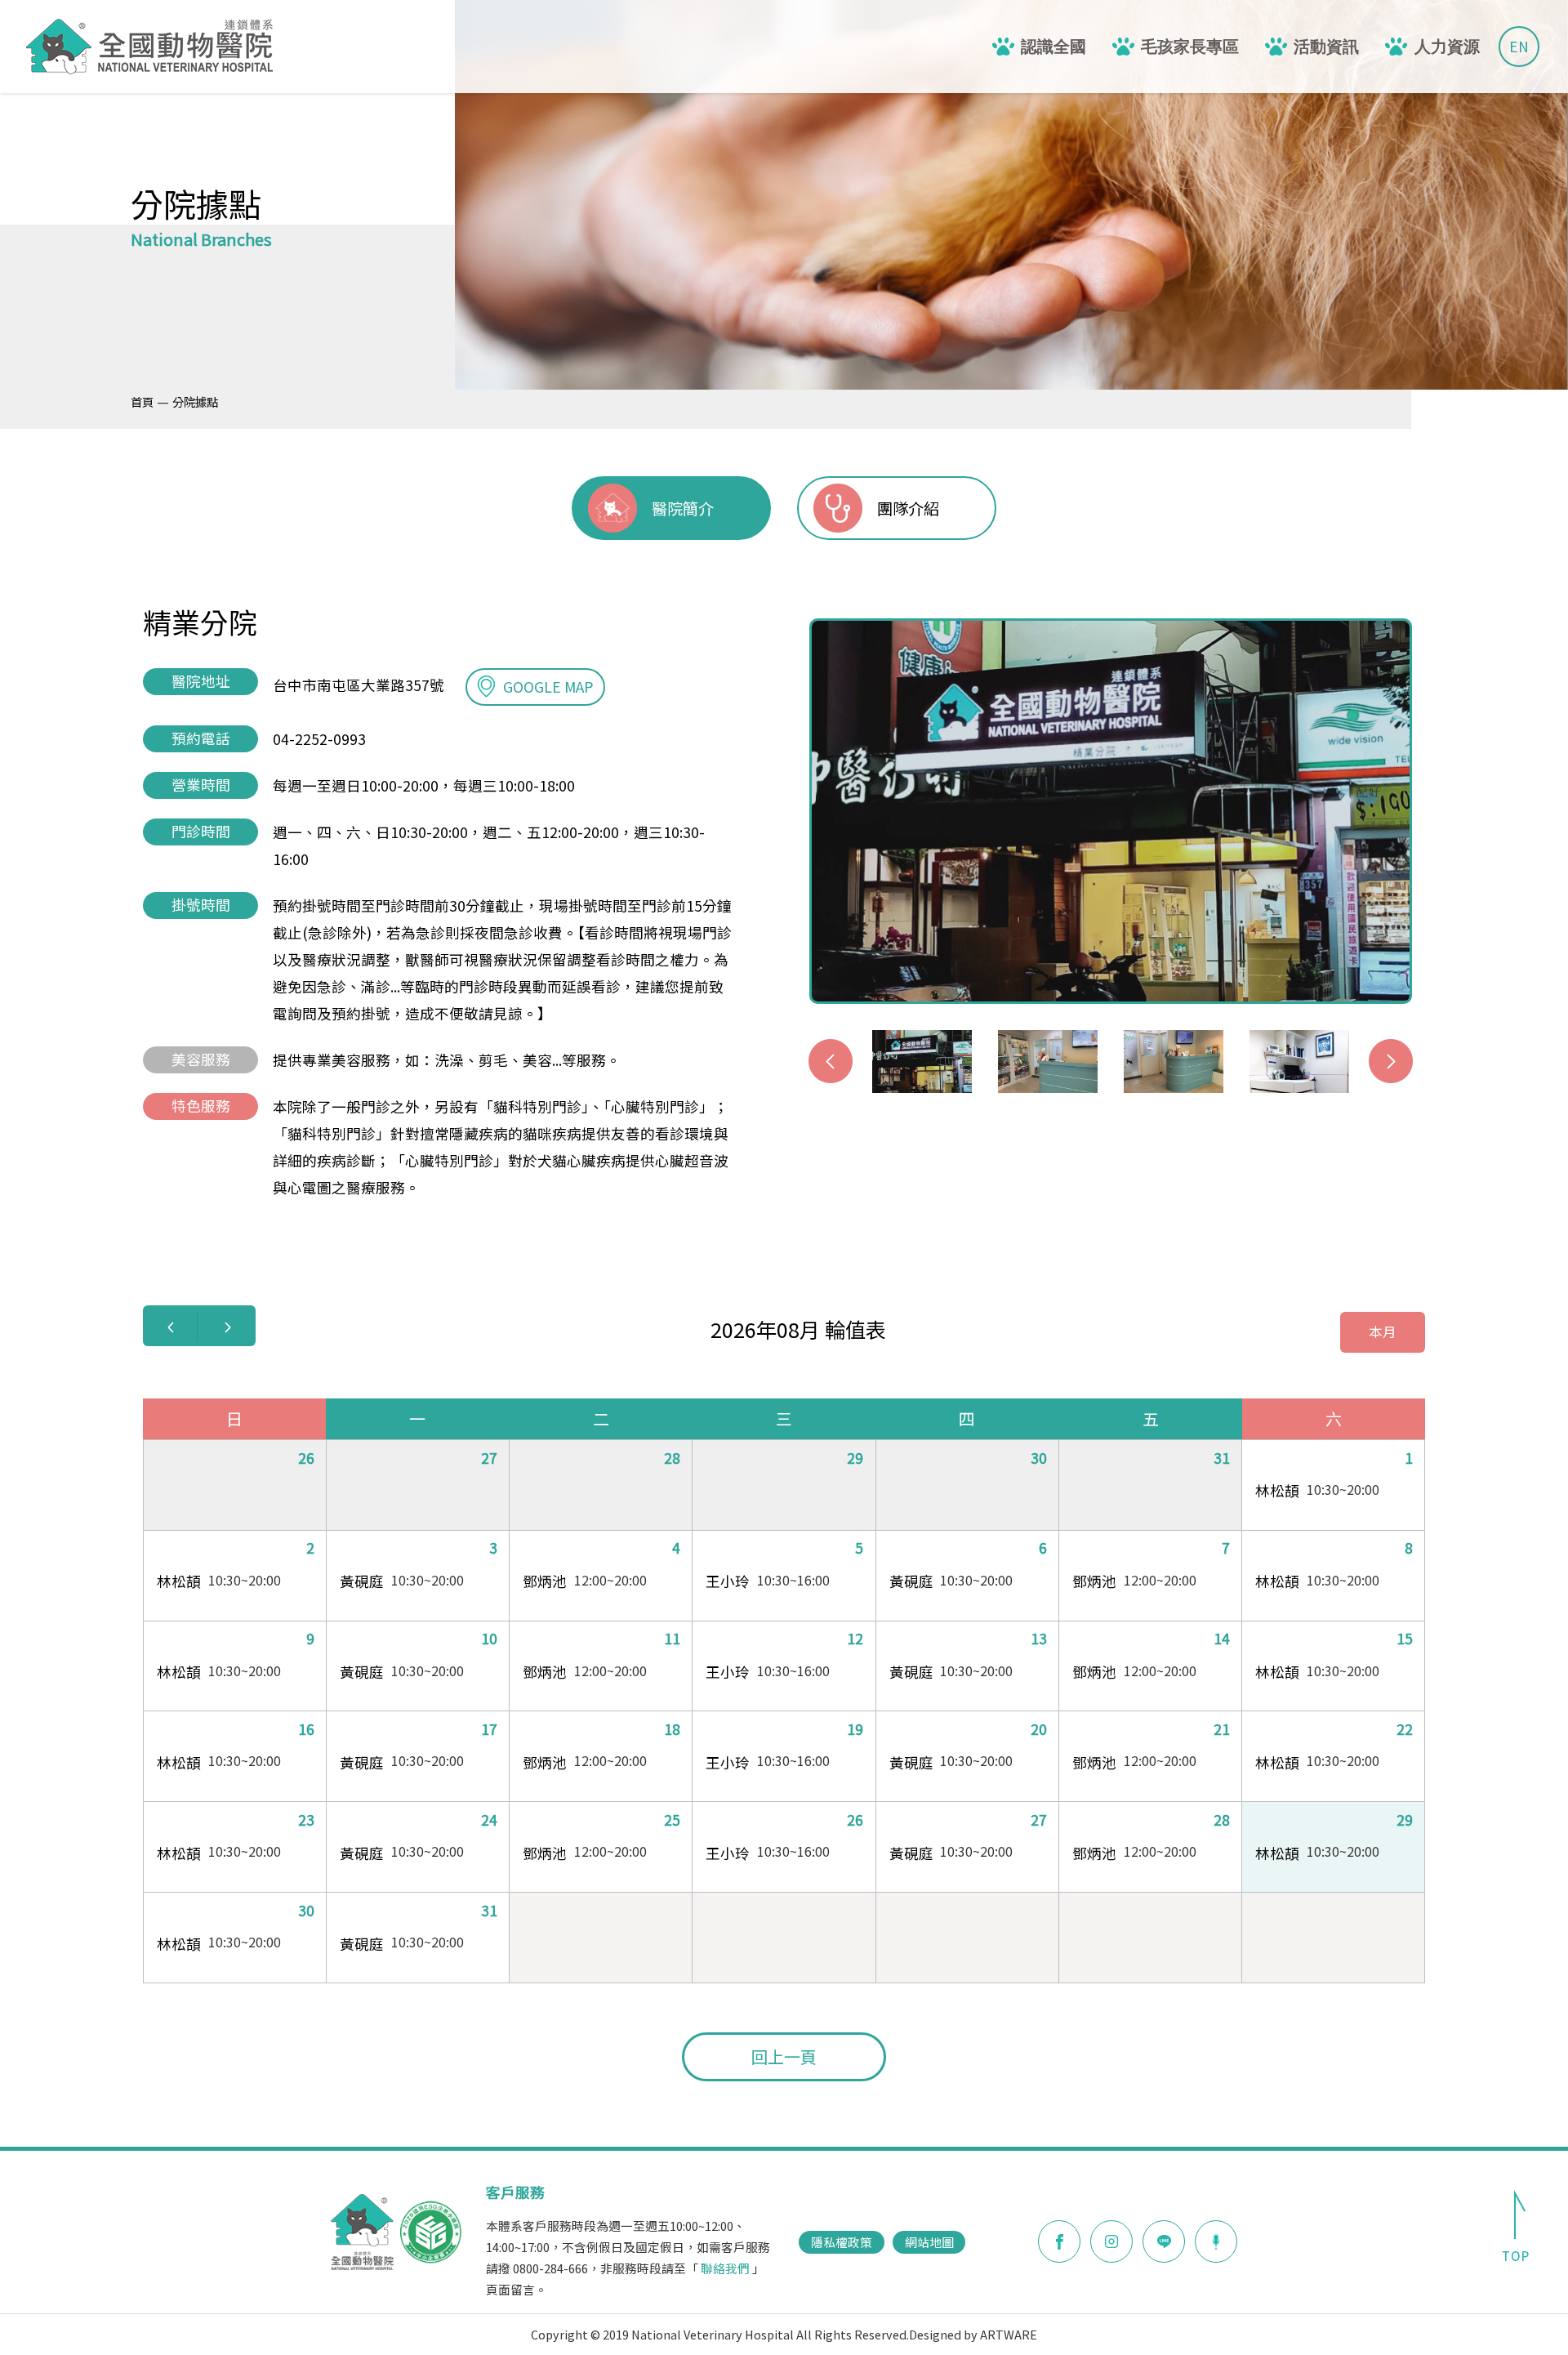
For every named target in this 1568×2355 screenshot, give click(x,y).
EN (1519, 46)
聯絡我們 (725, 2268)
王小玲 (728, 1581)
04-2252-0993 (319, 739)
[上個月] (171, 1327)
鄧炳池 (545, 1581)
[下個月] (228, 1327)
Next (1391, 1061)
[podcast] (1216, 2240)
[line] (1164, 2241)
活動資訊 (1326, 47)
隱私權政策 (842, 2242)
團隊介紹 (908, 508)
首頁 (142, 401)
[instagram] (1111, 2241)
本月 (1383, 1331)
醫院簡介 (683, 508)
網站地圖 (929, 2242)
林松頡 (1277, 1490)
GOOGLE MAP (548, 687)
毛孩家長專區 (1190, 47)
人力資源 (1447, 47)
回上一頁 (784, 2056)
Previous (831, 1061)
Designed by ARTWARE (973, 2334)
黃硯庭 (362, 1581)
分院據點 (195, 401)
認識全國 (1053, 47)
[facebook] (1059, 2241)
